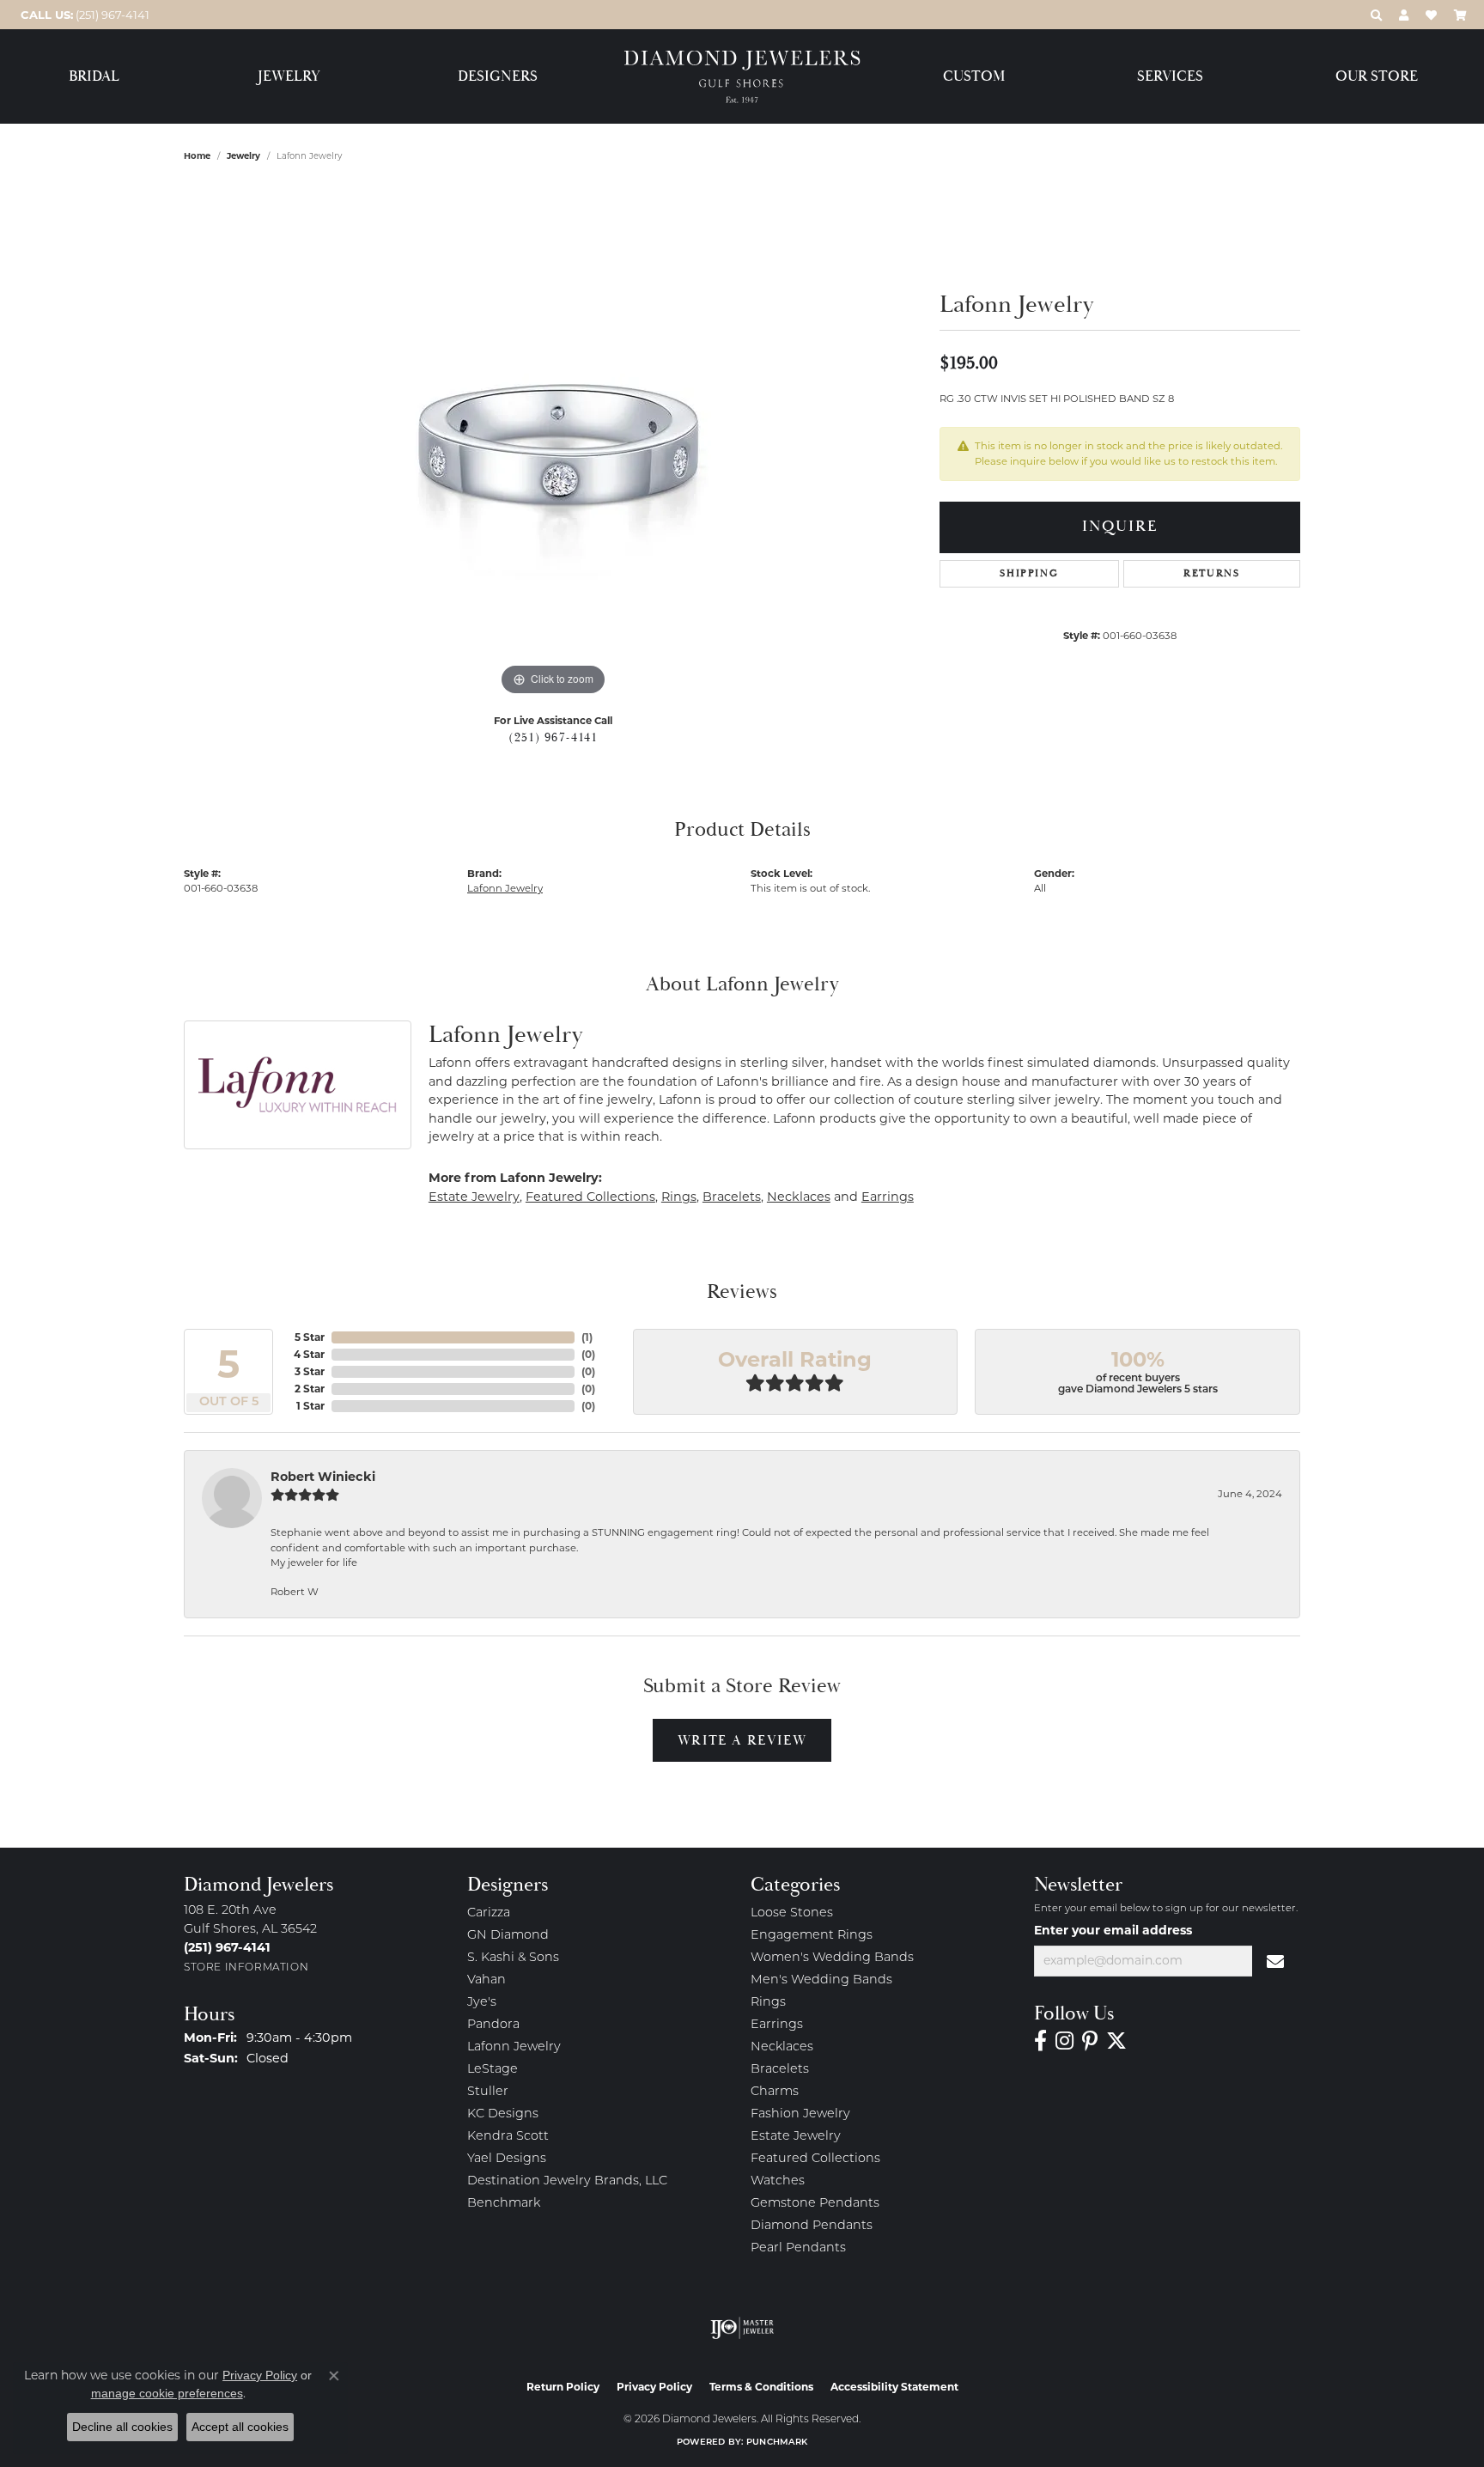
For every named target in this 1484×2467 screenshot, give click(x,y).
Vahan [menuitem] (487, 1980)
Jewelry (289, 77)
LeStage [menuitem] (493, 2070)
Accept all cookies (240, 2427)
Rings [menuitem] (768, 2003)
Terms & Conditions (761, 2387)
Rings (679, 1197)
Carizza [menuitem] (489, 1913)
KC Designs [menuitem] (503, 2114)
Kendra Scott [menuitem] (508, 2137)
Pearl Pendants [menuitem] (798, 2248)
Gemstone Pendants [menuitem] (815, 2204)
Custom (974, 77)
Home (197, 156)
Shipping (1029, 573)
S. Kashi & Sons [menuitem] (513, 1958)
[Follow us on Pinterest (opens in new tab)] (1090, 2041)
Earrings (888, 1197)
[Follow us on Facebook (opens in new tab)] (1040, 2041)
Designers (498, 77)
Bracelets (732, 1197)
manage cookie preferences (167, 2393)
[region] (553, 442)
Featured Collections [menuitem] (815, 2159)
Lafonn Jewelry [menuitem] (514, 2047)
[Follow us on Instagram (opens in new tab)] (1064, 2041)
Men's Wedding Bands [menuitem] (821, 1980)
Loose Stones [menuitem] (792, 1913)
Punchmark (777, 2443)
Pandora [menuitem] (493, 2025)
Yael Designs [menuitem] (507, 2159)
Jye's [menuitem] (482, 2003)
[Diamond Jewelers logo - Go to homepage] (742, 77)
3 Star (310, 1371)
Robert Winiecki (323, 1477)
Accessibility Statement (894, 2387)
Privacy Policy (654, 2387)
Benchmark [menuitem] (504, 2204)
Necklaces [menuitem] (782, 2047)
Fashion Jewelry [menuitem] (800, 2114)
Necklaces (799, 1197)
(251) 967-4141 (553, 738)
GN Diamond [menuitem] (508, 1936)
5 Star (310, 1337)
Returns (1211, 573)
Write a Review (742, 1740)
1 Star (310, 1406)
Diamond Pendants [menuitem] (812, 2226)
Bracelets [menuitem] (780, 2070)
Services (1170, 77)
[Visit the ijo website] (742, 2328)
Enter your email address (1113, 1930)
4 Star (309, 1354)
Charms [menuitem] (775, 2092)
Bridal (94, 77)
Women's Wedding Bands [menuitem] (832, 1958)
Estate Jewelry (474, 1197)
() (587, 1337)
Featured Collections (590, 1197)
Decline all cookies (122, 2427)
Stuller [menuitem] (488, 2092)
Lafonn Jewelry (505, 888)
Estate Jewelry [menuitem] (796, 2137)
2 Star (310, 1389)
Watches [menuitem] (778, 2181)
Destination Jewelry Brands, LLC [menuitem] (567, 2181)
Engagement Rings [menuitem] (812, 1936)
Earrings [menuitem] (777, 2025)
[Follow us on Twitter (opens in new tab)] (1116, 2041)
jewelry (243, 156)
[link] (83, 15)
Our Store (1377, 77)
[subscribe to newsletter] (1276, 1961)
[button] (1376, 15)
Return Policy (563, 2387)
